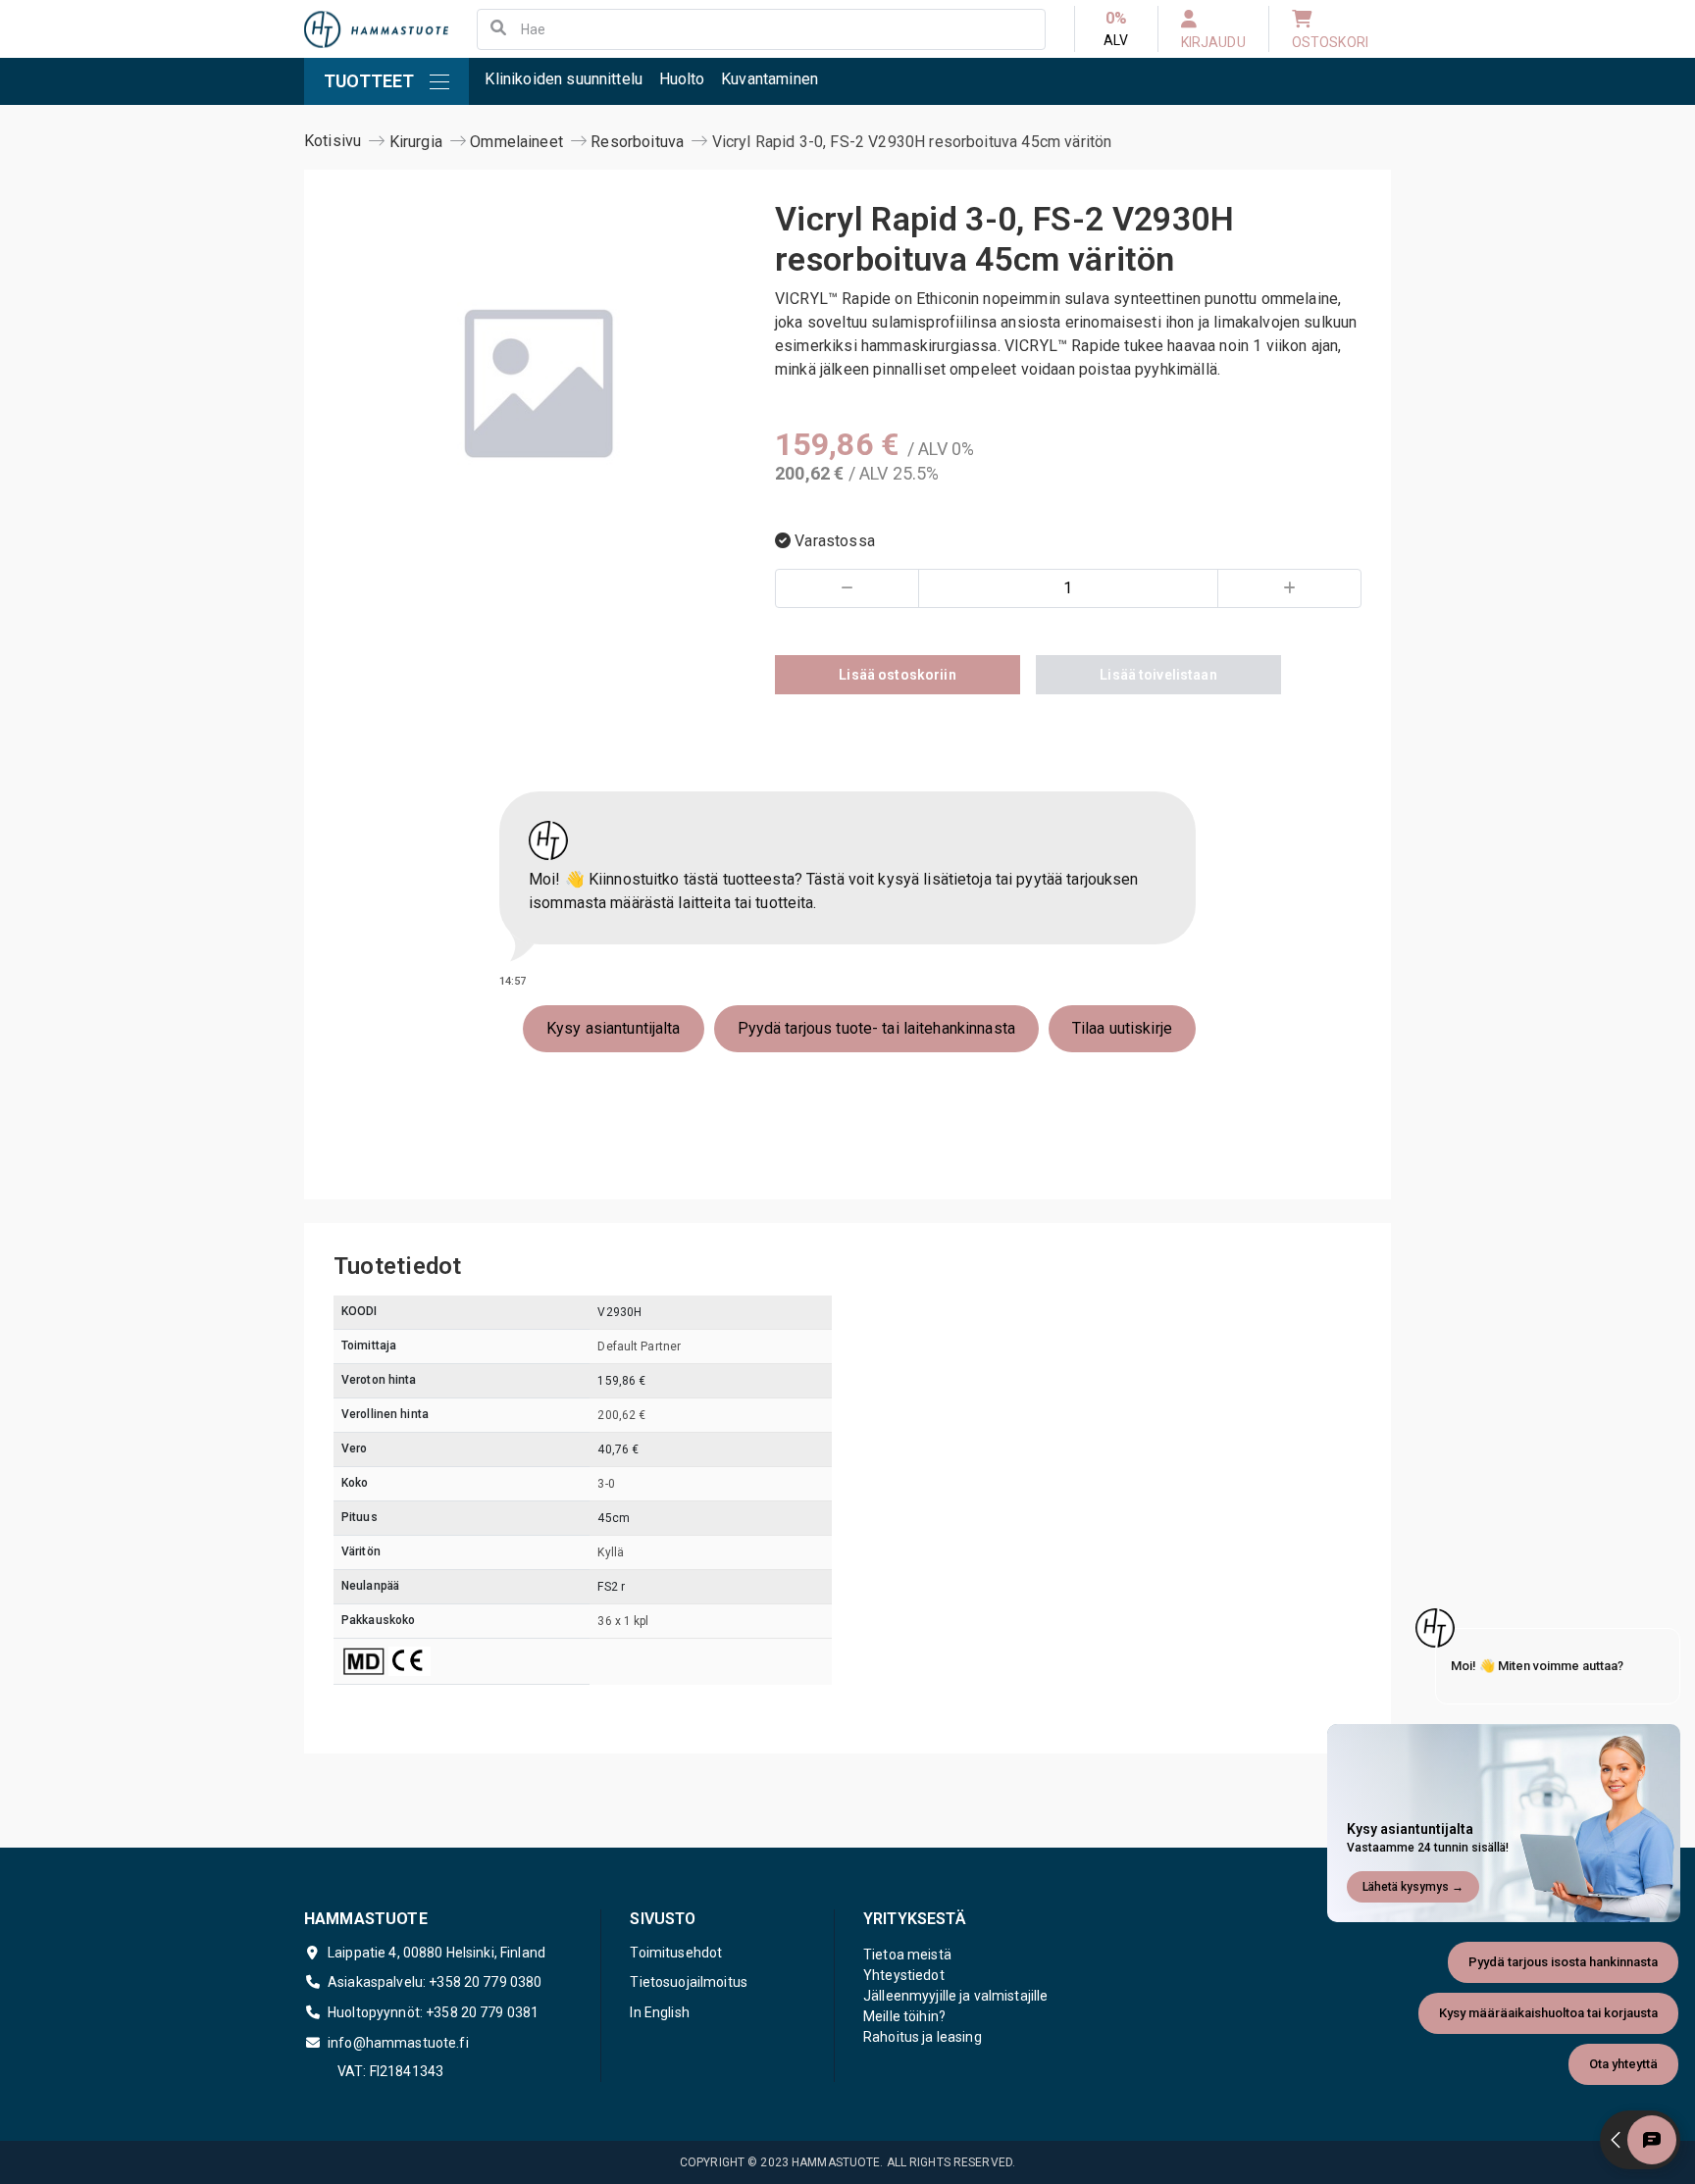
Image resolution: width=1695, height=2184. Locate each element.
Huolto (682, 79)
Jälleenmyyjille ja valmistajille (955, 1996)
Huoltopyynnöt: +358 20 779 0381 (433, 2012)
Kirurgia (416, 142)
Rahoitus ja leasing (923, 2037)
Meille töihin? (904, 2016)
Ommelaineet (516, 142)
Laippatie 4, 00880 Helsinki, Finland (437, 1953)
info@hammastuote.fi (398, 2043)
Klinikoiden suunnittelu (564, 79)
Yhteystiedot (904, 1975)
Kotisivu (333, 141)
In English (659, 2012)
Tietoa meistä (907, 1955)
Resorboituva (637, 142)
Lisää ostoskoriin (897, 675)
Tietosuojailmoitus (689, 1982)
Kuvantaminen (770, 79)
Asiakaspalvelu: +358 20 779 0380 (435, 1982)
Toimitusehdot (676, 1953)
